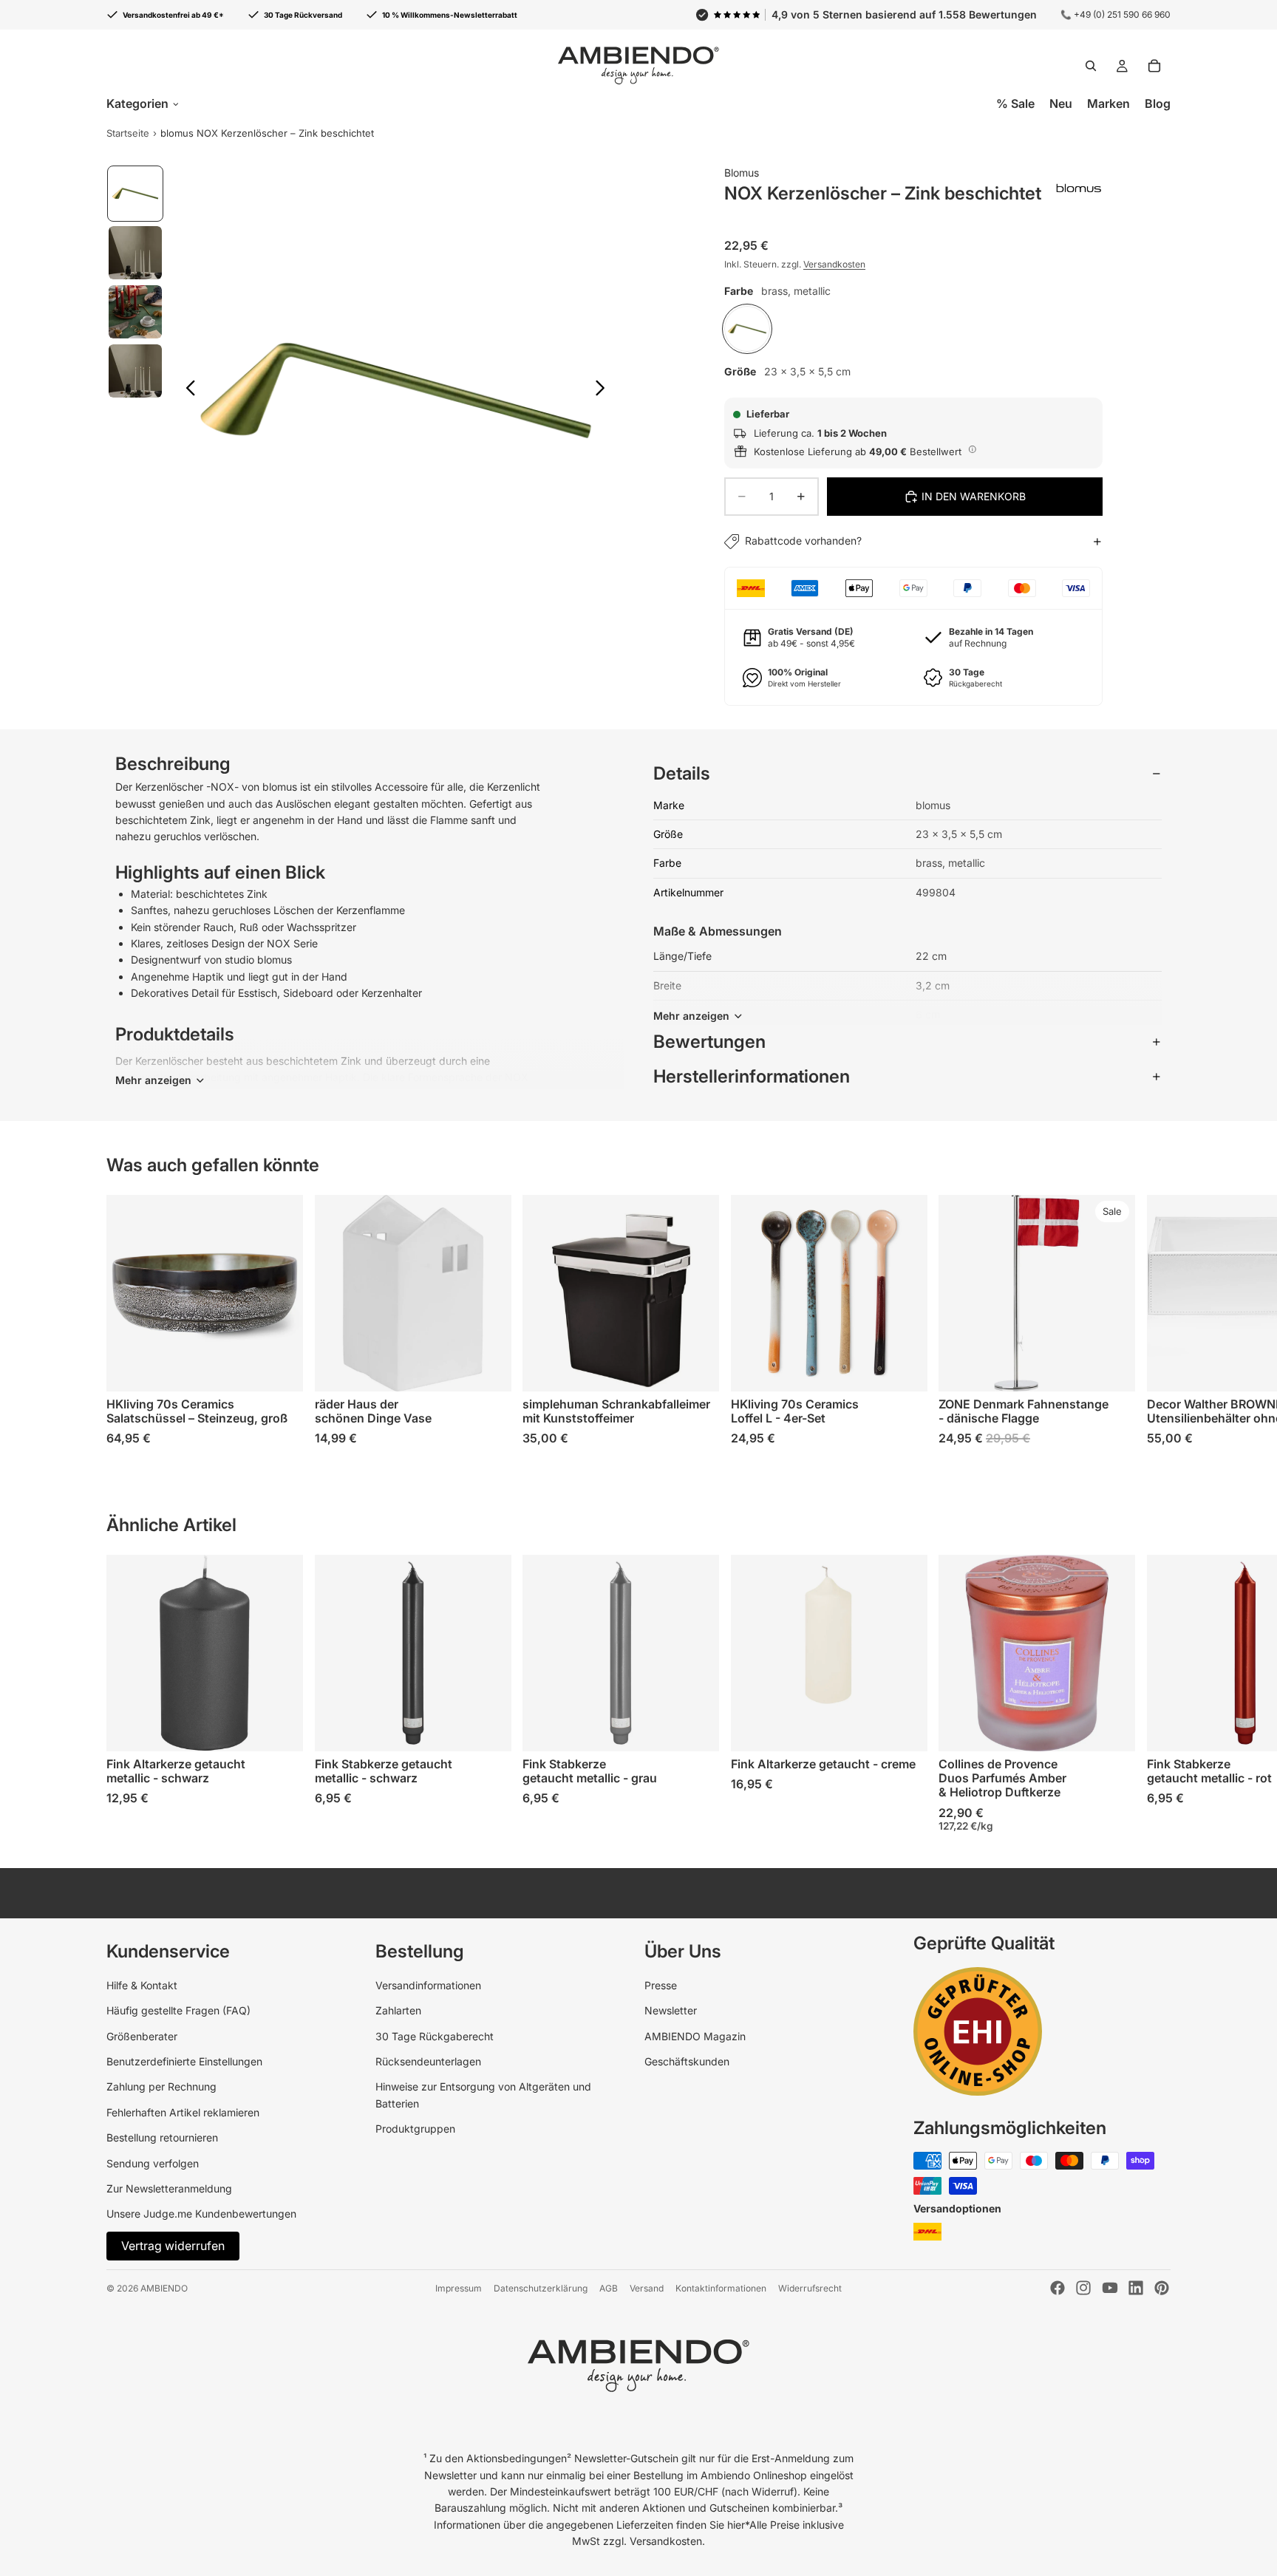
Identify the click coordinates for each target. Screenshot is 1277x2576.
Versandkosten (834, 264)
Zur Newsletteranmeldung (169, 2188)
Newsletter (671, 2010)
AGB (609, 2288)
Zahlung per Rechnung (161, 2086)
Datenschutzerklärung (541, 2288)
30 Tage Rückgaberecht (435, 2036)
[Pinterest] (1162, 2288)
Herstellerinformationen (752, 1076)
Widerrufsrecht (810, 2288)
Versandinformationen (428, 1985)
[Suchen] (1091, 66)
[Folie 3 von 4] (135, 312)
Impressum (459, 2288)
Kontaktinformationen (721, 2288)
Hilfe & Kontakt (142, 1985)
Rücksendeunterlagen (428, 2061)
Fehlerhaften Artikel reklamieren (183, 2112)
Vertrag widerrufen (173, 2246)
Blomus (742, 173)
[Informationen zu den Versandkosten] (973, 449)
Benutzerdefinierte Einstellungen (184, 2061)
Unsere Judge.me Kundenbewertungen (201, 2214)
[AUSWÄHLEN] (280, 1369)
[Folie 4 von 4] (135, 371)
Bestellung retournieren (162, 2137)
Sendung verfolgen (153, 2163)
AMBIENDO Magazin (695, 2036)
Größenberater (142, 2036)
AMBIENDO (164, 2288)
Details (682, 773)
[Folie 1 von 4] (135, 194)
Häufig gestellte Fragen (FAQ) (178, 2010)
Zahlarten (398, 2010)
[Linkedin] (1136, 2288)
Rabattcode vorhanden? (803, 541)
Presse (661, 1985)
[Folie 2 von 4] (135, 253)
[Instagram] (1083, 2288)
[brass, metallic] (747, 329)
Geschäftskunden (687, 2061)
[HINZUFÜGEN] (696, 1369)
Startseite (128, 133)
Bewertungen (709, 1042)
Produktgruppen (415, 2129)
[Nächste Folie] (604, 390)
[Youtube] (1110, 2288)
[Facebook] (1058, 2288)
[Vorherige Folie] (187, 390)
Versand (647, 2288)
